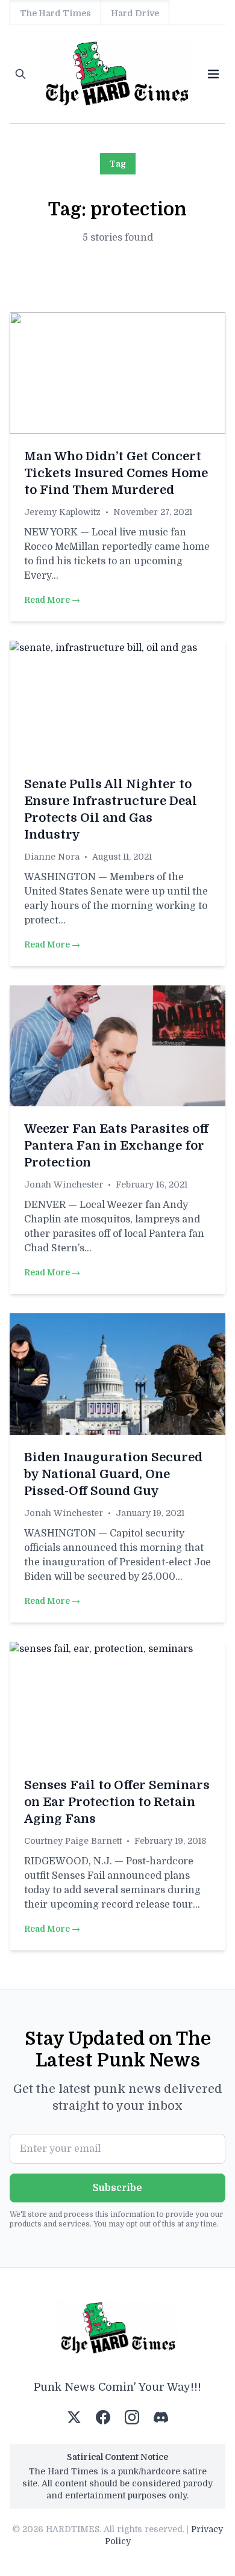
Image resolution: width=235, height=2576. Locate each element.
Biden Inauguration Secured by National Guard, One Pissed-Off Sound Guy (113, 1474)
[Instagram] (132, 2417)
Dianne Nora (52, 857)
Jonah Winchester (64, 1185)
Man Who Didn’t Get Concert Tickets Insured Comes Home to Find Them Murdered (116, 473)
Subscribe (117, 2188)
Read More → (52, 600)
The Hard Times (55, 13)
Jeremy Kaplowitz (62, 512)
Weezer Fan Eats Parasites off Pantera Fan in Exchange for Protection (116, 1146)
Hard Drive (135, 13)
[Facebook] (103, 2417)
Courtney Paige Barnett (73, 1841)
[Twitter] (74, 2417)
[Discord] (161, 2417)
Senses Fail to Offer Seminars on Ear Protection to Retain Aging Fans (117, 1802)
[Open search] (20, 74)
